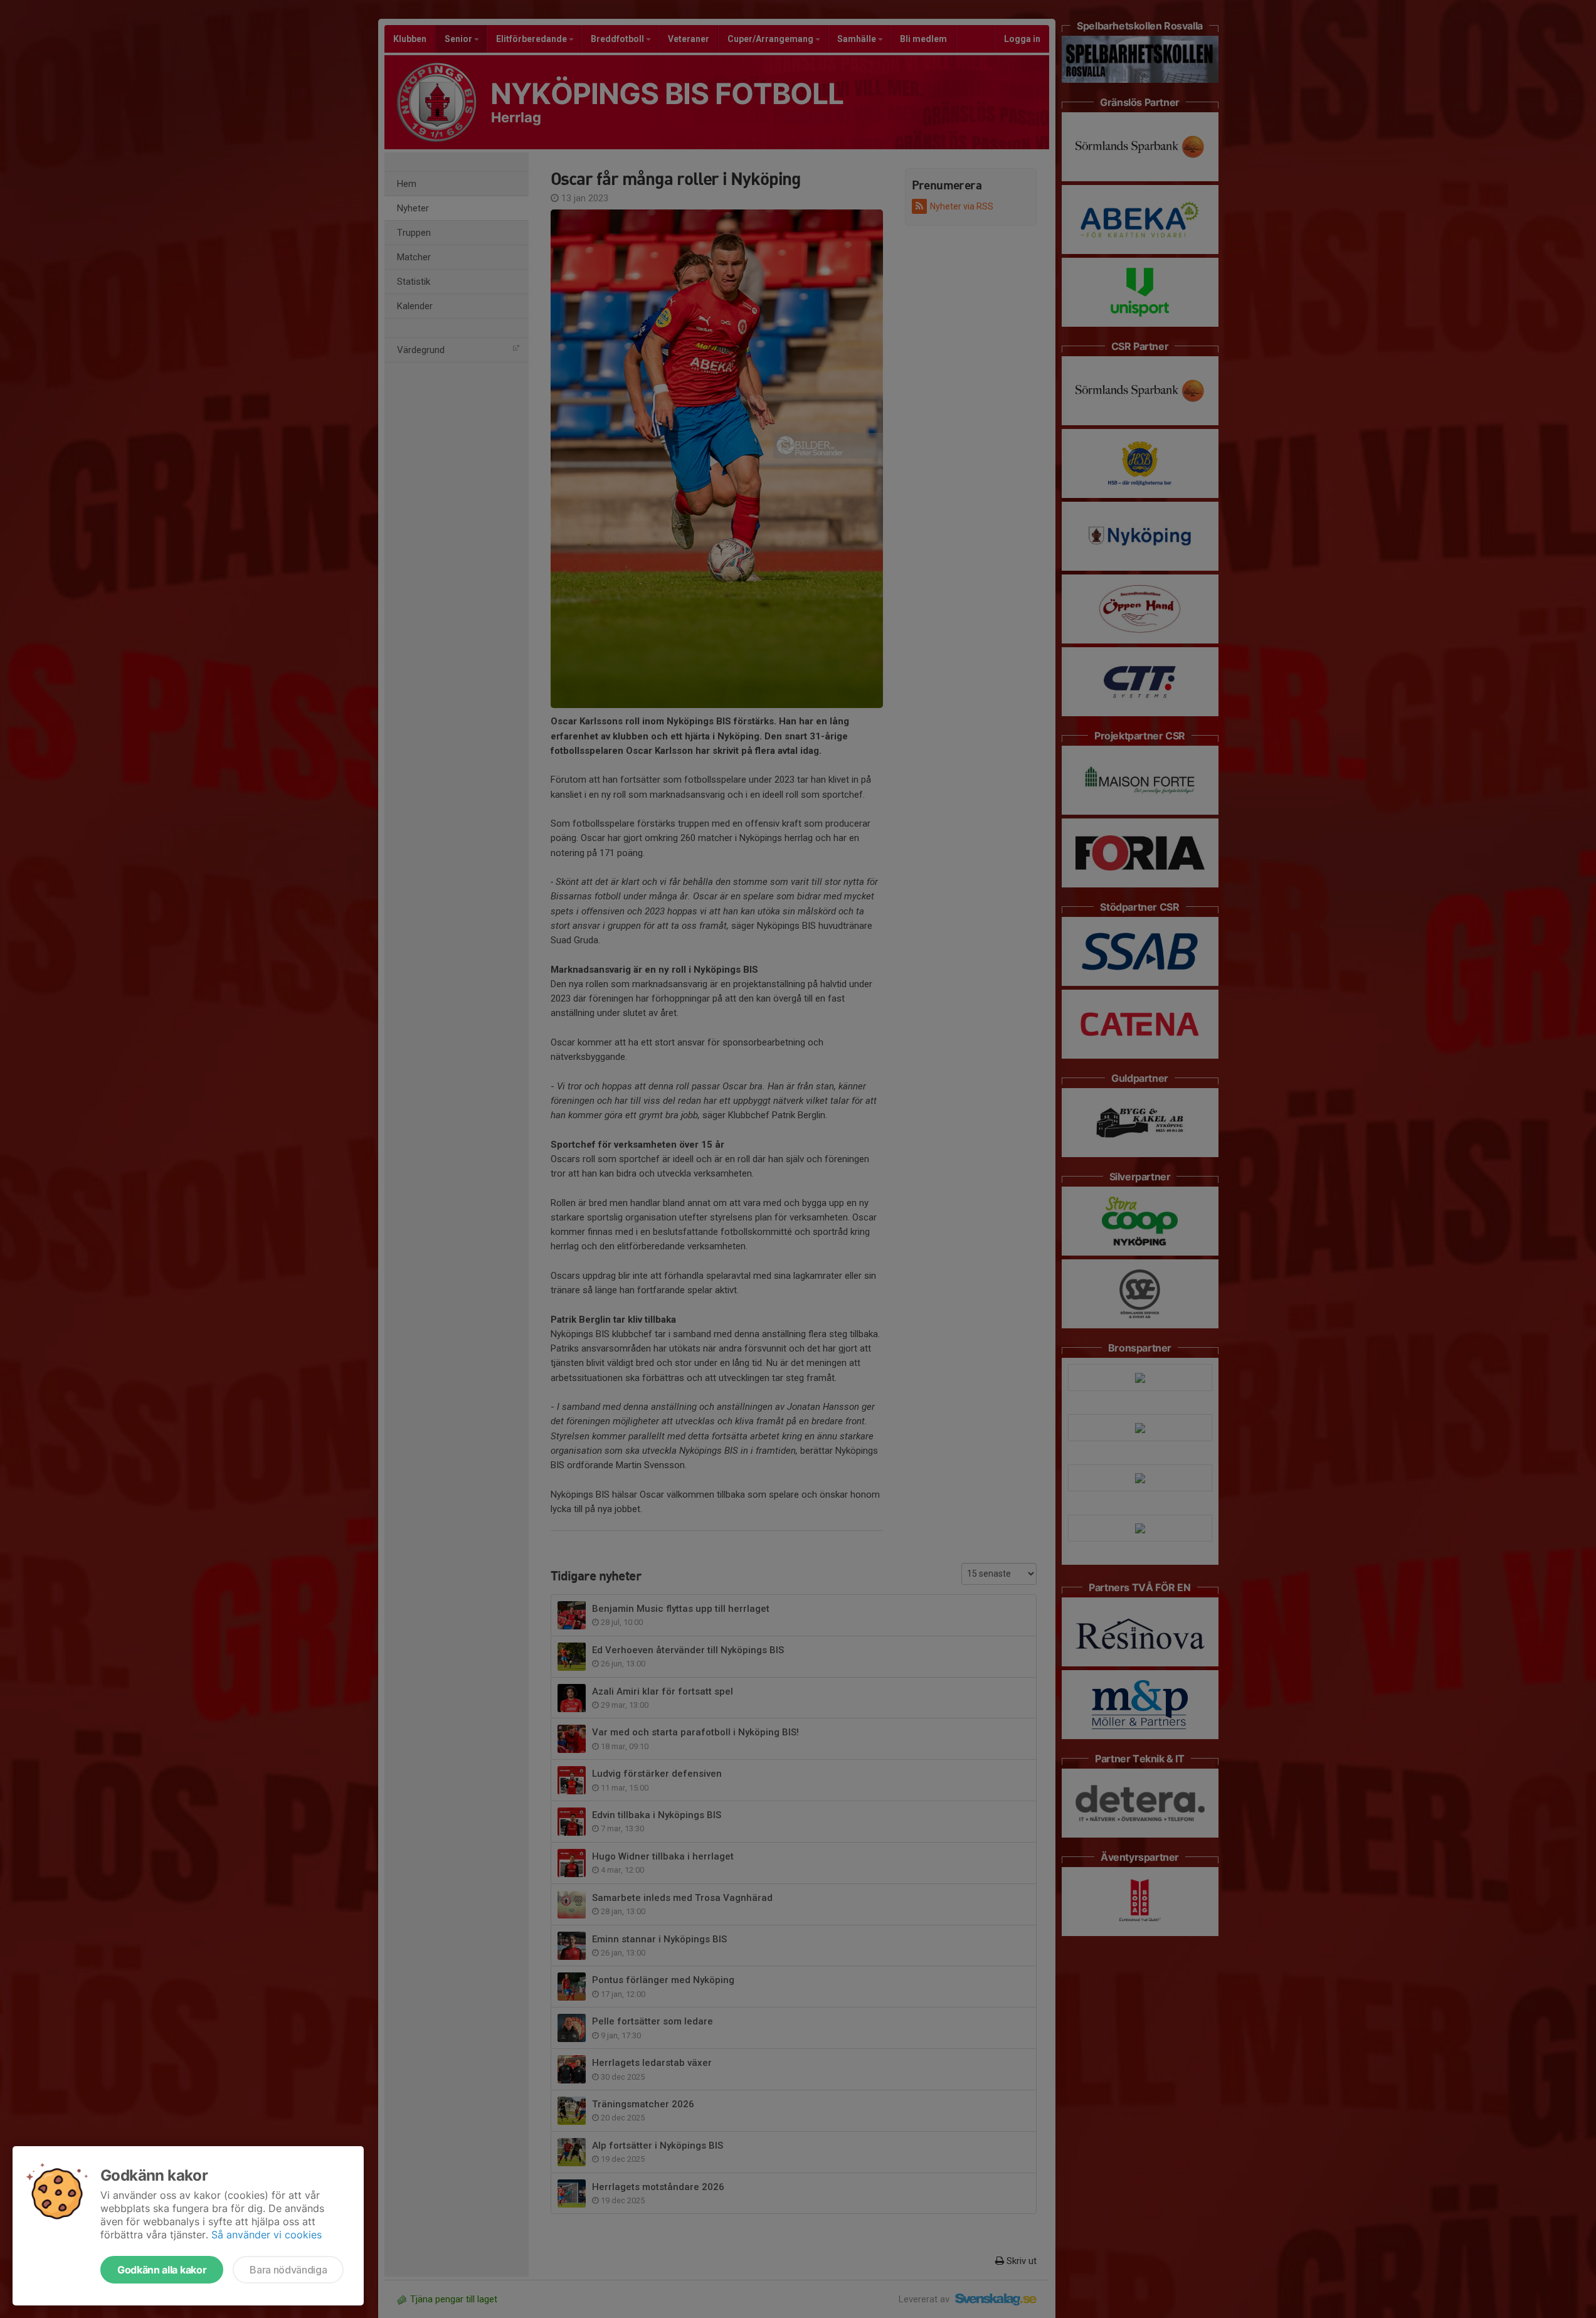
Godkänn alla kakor (162, 2270)
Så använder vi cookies (267, 2235)
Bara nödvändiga (288, 2270)
